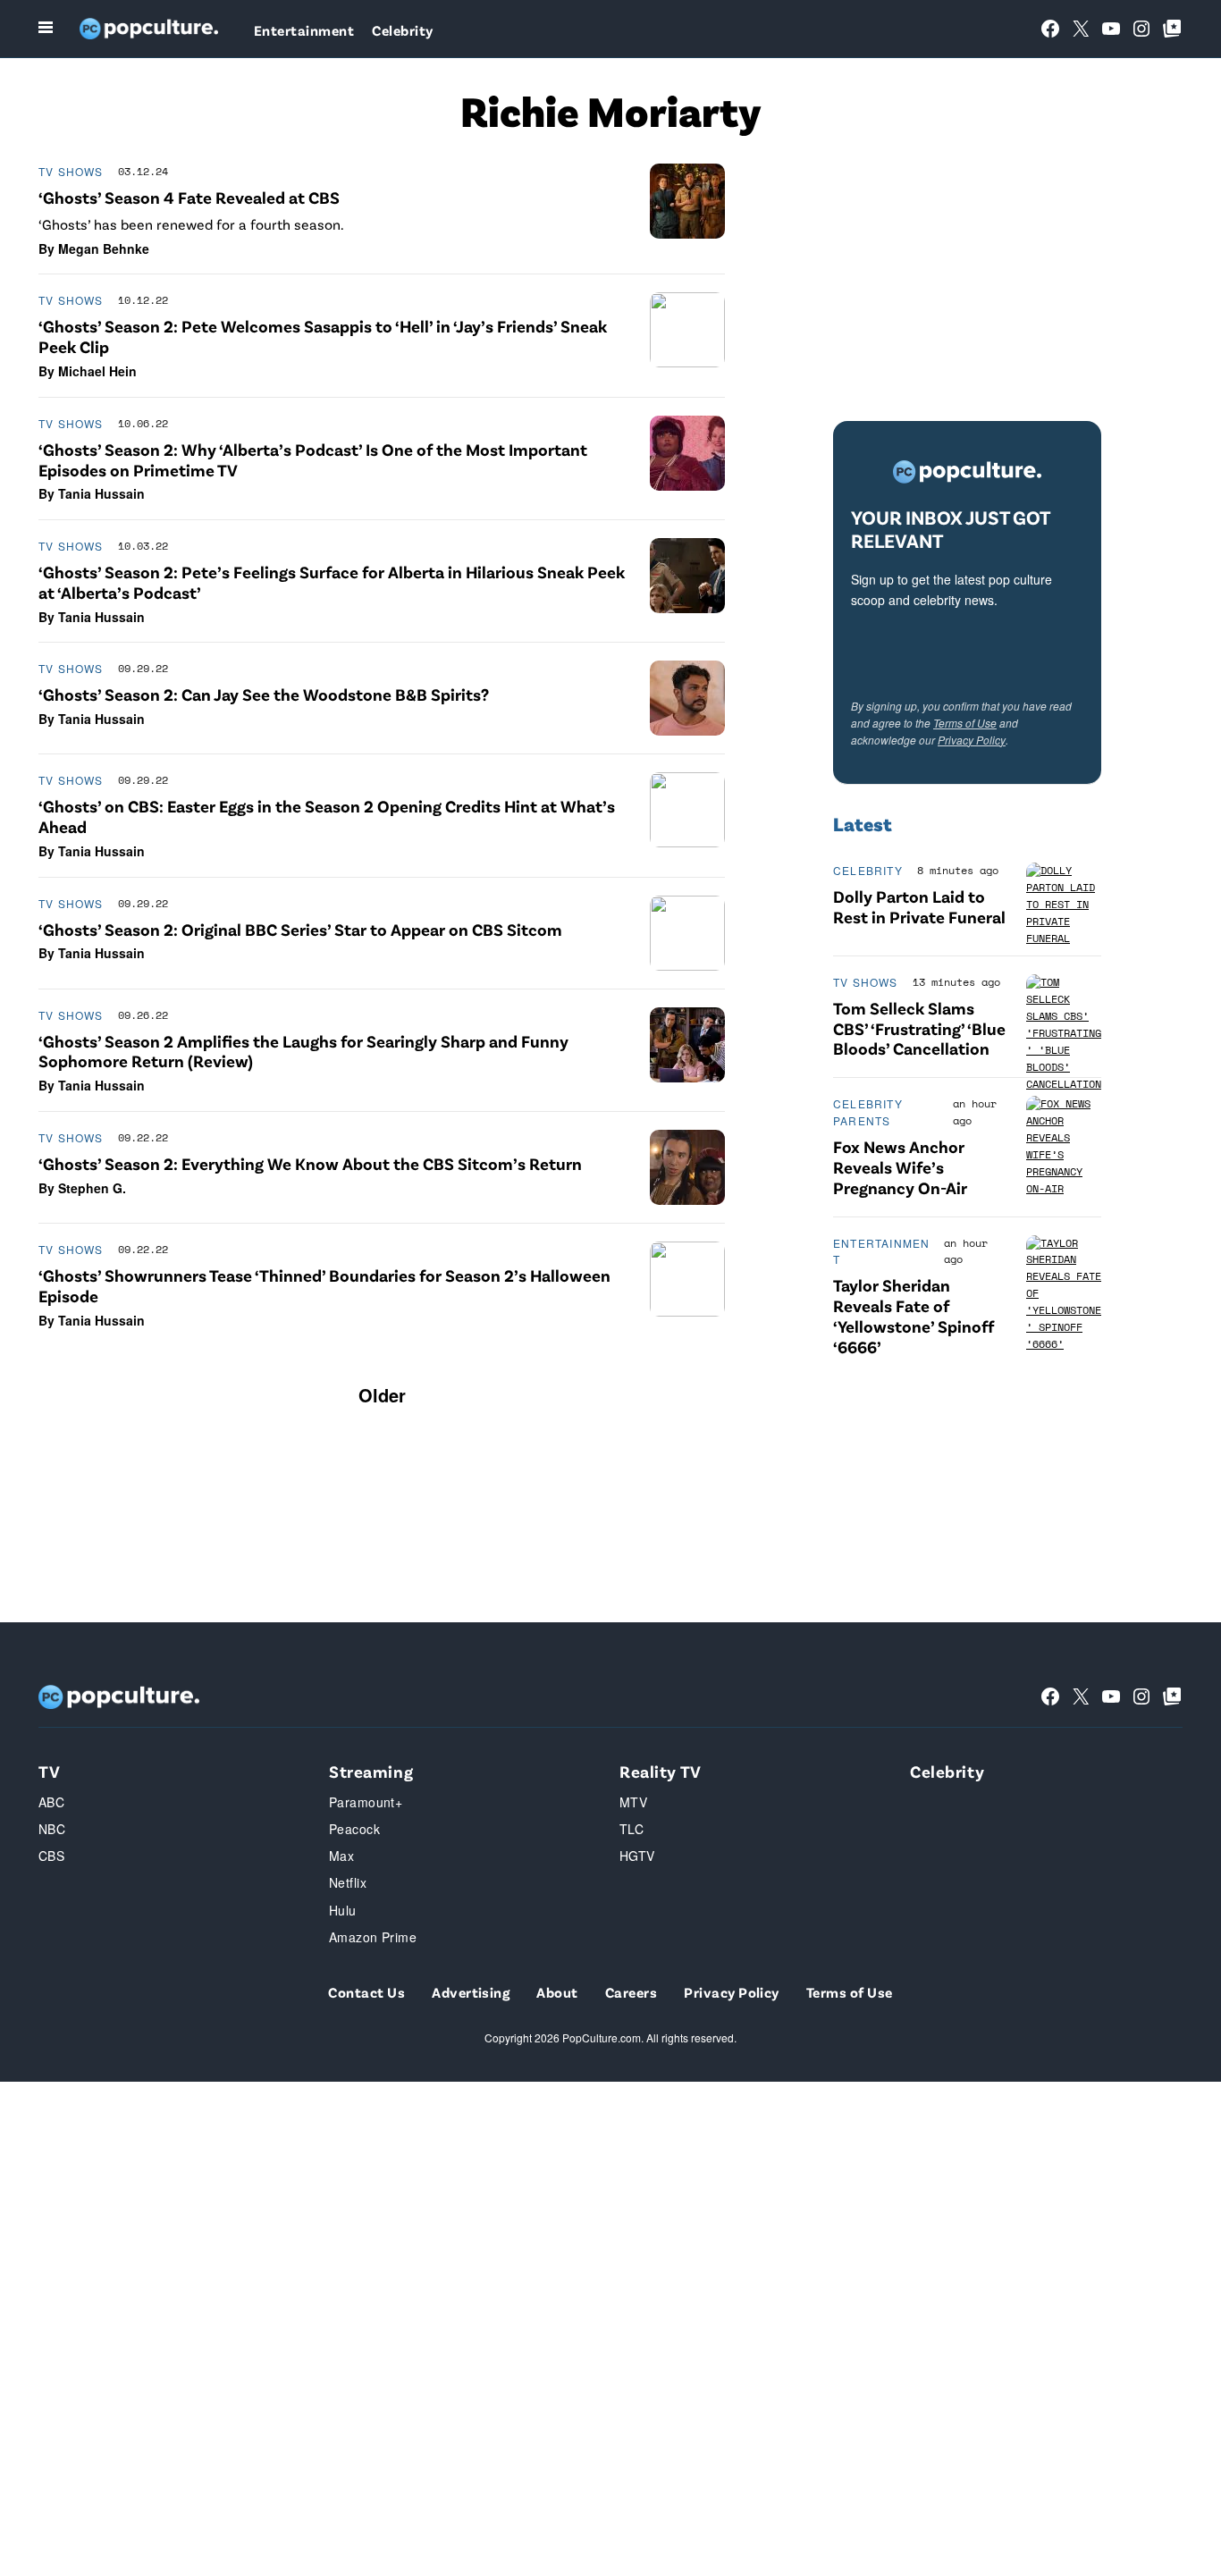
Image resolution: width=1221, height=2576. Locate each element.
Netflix (348, 1882)
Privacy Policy (972, 740)
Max (341, 1856)
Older (382, 1395)
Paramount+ (366, 1802)
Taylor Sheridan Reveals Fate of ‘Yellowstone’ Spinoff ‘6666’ (914, 1315)
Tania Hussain (101, 493)
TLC (632, 1829)
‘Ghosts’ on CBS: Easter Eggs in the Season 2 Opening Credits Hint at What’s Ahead (327, 816)
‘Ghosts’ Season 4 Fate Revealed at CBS (189, 197)
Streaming (371, 1771)
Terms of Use (965, 723)
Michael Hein (97, 371)
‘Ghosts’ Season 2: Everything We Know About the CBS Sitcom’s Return (310, 1163)
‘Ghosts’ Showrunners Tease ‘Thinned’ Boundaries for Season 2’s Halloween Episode (324, 1285)
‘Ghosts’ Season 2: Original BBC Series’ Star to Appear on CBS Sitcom (300, 929)
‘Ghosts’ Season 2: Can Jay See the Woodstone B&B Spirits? (264, 694)
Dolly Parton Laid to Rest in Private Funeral (919, 906)
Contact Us (366, 1992)
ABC (51, 1802)
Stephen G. (92, 1188)
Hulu (343, 1910)
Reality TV (661, 1771)
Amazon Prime (373, 1937)
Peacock (354, 1829)
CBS (51, 1856)
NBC (52, 1829)
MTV (633, 1802)
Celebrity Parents (868, 1112)
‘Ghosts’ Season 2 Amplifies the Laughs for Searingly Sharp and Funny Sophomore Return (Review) (303, 1051)
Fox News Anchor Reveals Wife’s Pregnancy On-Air (900, 1167)
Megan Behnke (104, 248)
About (557, 1992)
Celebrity (402, 30)
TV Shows (71, 171)
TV (49, 1771)
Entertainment (304, 30)
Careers (631, 1992)
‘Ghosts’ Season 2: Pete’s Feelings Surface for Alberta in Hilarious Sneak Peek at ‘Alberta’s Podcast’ (332, 582)
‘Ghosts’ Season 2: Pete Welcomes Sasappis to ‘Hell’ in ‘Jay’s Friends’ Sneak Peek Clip (323, 336)
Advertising (471, 1992)
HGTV (637, 1856)
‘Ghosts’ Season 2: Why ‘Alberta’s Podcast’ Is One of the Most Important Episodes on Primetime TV (313, 459)
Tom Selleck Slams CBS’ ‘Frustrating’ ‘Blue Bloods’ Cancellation (919, 1028)
